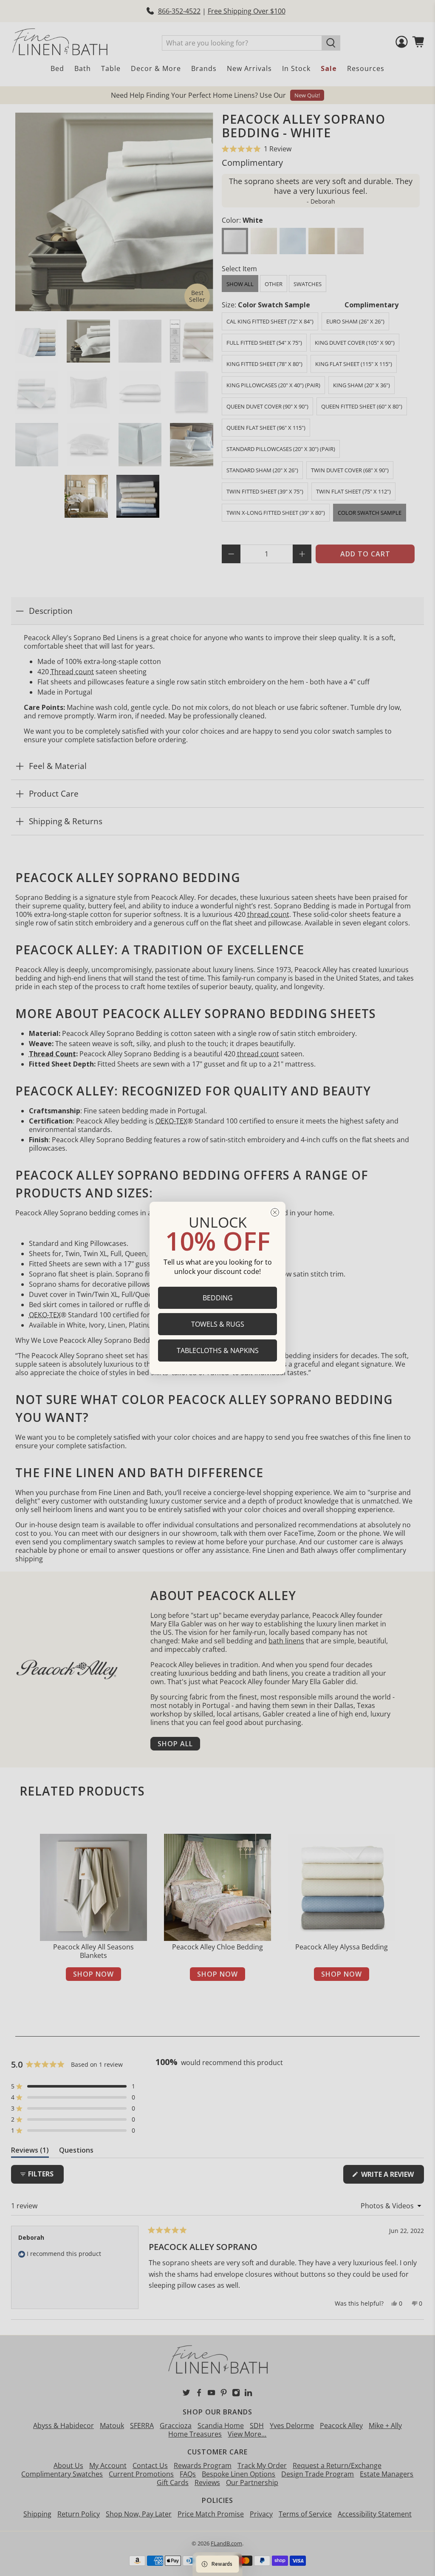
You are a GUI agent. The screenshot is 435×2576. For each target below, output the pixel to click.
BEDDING (218, 1298)
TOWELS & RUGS (218, 1324)
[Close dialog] (275, 1212)
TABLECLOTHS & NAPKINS (218, 1350)
